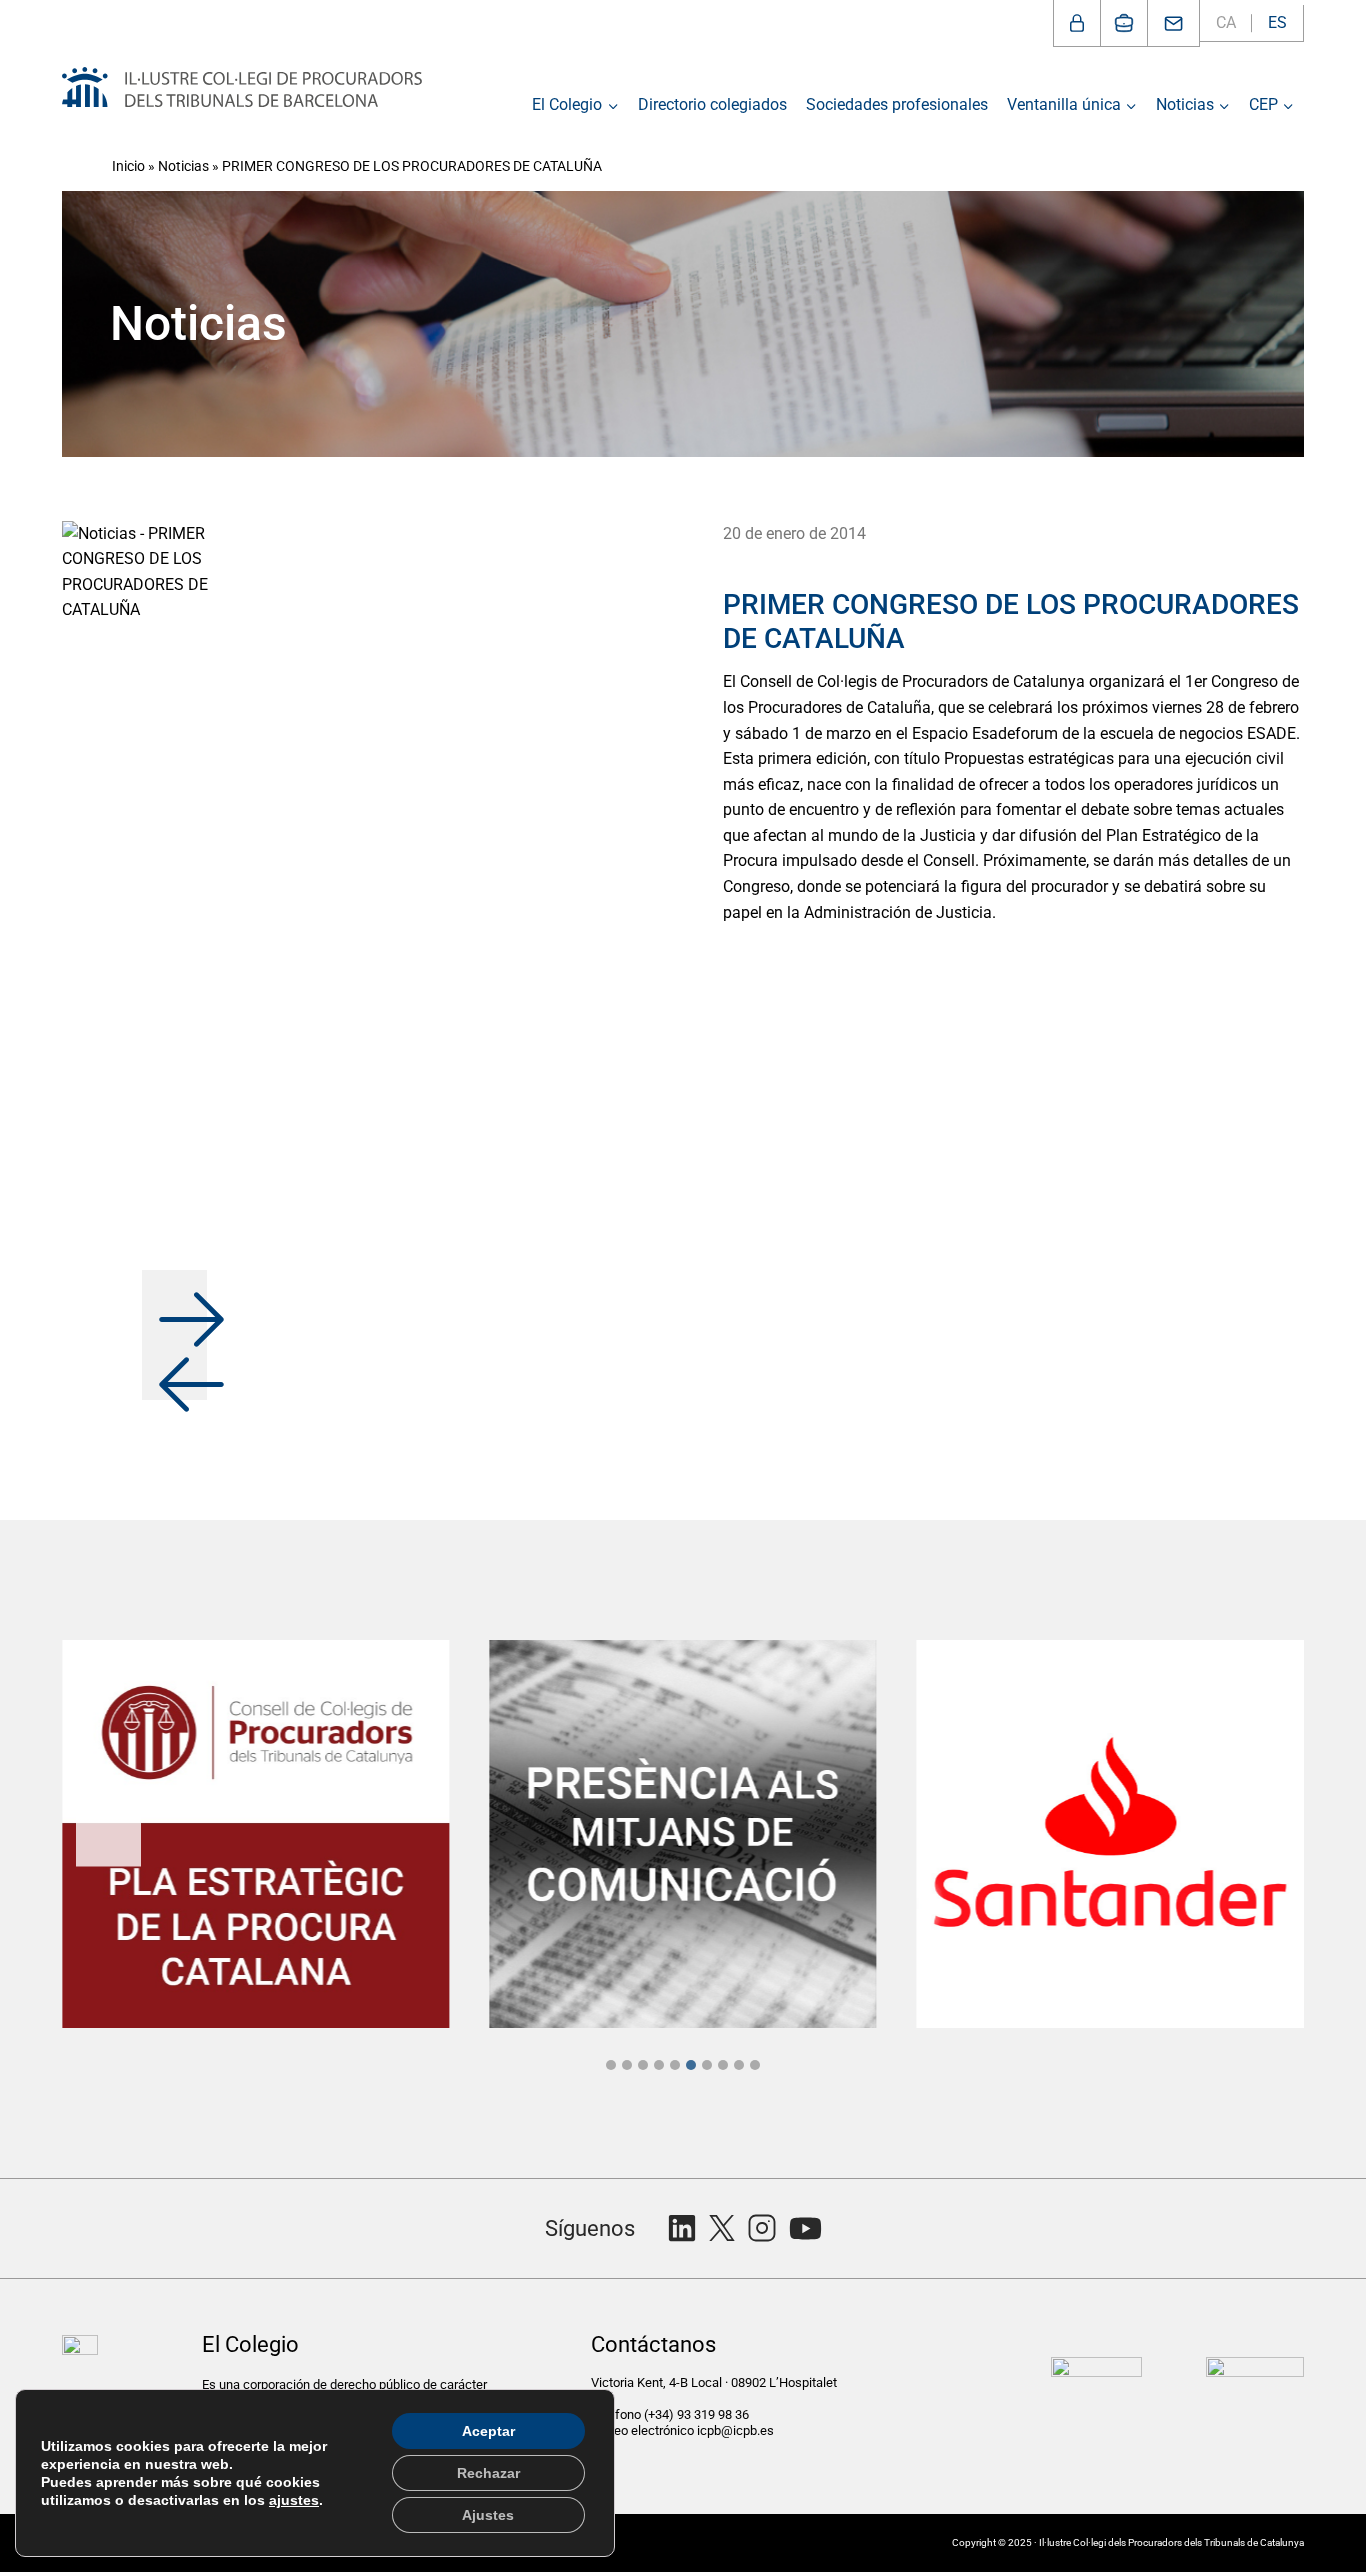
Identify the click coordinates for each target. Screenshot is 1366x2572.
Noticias (183, 166)
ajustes (294, 2500)
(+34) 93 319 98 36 (698, 2414)
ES (1277, 22)
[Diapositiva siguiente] (1257, 1833)
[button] (174, 1302)
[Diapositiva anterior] (108, 1833)
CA (1226, 22)
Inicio (128, 166)
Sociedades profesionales (897, 104)
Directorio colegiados (712, 104)
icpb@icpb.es (735, 2430)
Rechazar (488, 2473)
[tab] (611, 2065)
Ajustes (488, 2515)
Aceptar (488, 2431)
